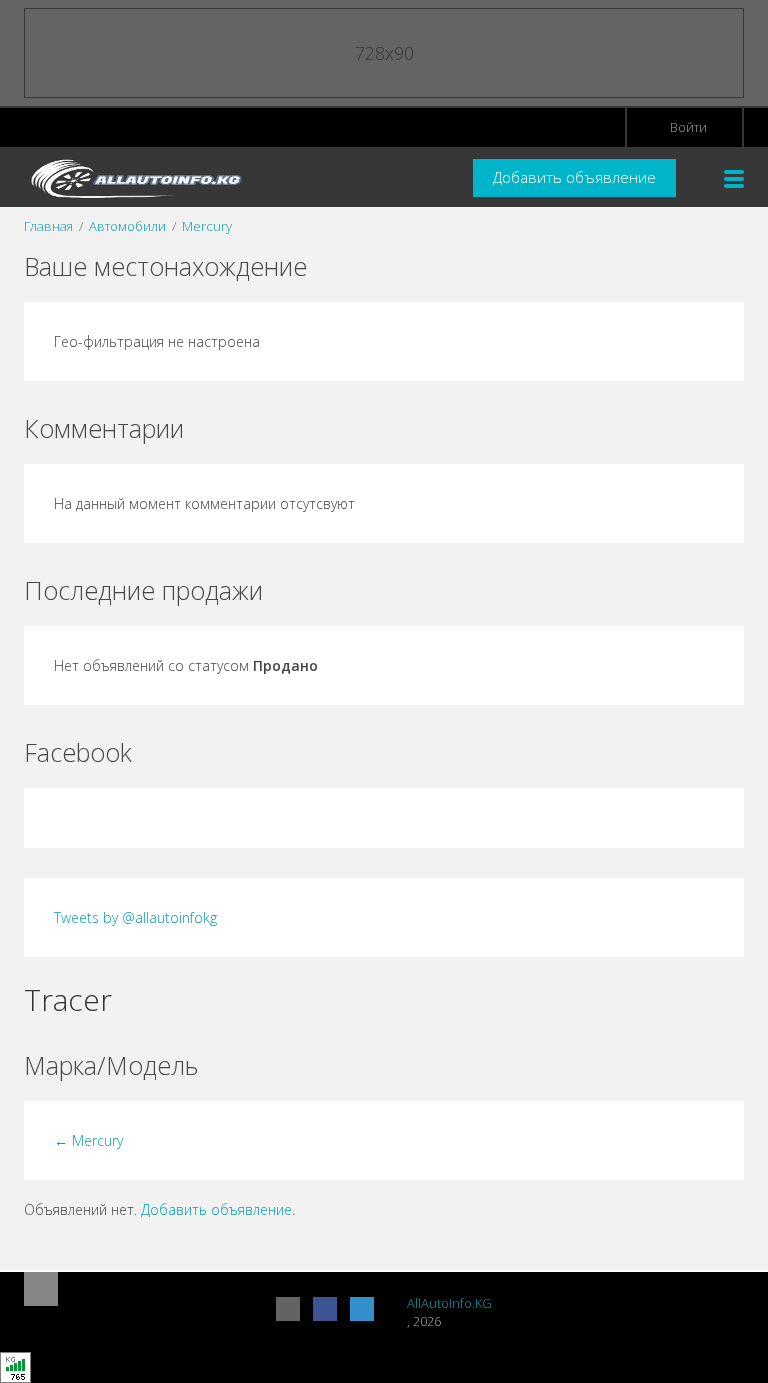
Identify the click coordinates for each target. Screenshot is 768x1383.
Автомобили (127, 226)
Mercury (207, 226)
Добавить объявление (574, 177)
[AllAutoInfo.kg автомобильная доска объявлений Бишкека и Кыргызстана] (134, 177)
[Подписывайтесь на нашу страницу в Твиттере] (362, 1309)
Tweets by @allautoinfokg (135, 917)
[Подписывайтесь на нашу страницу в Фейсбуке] (325, 1309)
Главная (48, 226)
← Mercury (88, 1140)
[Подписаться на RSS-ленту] (288, 1309)
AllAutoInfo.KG (449, 1303)
